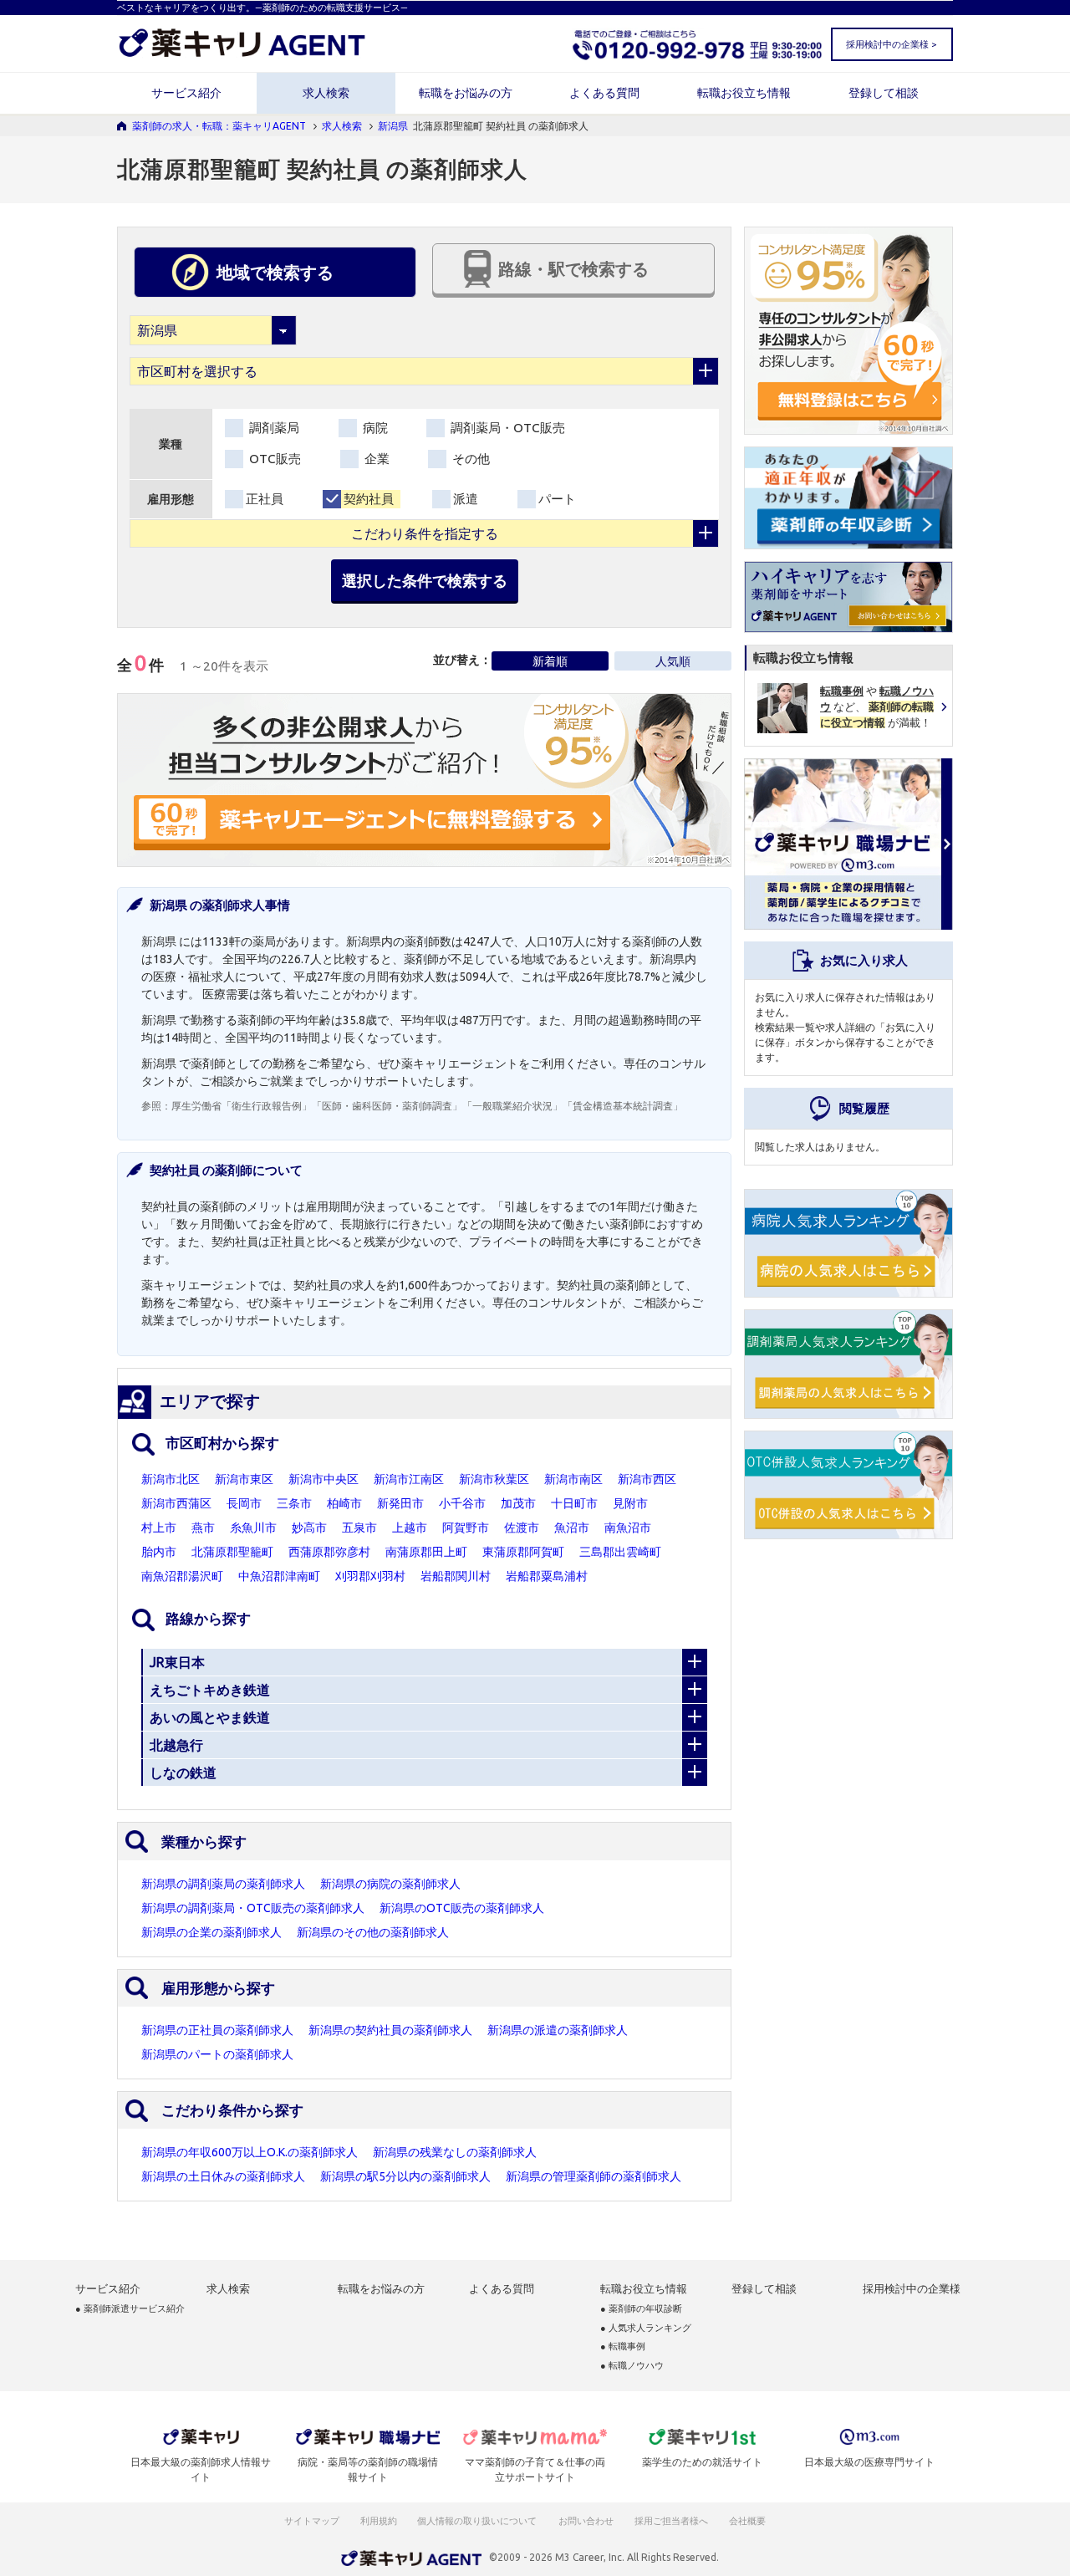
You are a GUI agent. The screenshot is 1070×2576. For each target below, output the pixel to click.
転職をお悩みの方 (466, 93)
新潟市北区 (171, 1479)
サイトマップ (312, 2521)
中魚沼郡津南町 (279, 1576)
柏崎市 (344, 1503)
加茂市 (518, 1503)
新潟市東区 (244, 1479)
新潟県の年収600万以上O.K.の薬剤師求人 (250, 2152)
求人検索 (326, 93)
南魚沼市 (628, 1528)
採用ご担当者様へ (672, 2521)
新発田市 (400, 1503)
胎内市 (159, 1552)
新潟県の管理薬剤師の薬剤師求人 (594, 2176)
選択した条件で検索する (425, 580)
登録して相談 (884, 93)
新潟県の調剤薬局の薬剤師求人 (223, 1884)
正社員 (265, 499)
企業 (375, 459)
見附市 (630, 1503)
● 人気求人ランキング (646, 2328)
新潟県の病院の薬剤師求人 (390, 1884)
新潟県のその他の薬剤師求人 (373, 1932)
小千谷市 (462, 1503)
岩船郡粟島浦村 (547, 1576)
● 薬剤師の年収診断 (641, 2309)
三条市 (294, 1503)
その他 (469, 459)
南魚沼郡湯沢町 (182, 1576)
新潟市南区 (573, 1479)
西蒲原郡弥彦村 (329, 1552)
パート (557, 499)
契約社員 (369, 499)
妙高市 (309, 1528)
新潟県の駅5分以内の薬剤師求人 (405, 2176)
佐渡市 (522, 1528)
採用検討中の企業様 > (891, 44)
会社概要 (748, 2521)
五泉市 (359, 1528)
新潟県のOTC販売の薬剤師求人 (462, 1908)
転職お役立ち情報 (744, 93)
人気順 (673, 661)
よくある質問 (604, 93)
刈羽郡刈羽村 (370, 1576)
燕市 (203, 1528)
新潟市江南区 (409, 1479)
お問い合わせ (587, 2521)
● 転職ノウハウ (632, 2366)
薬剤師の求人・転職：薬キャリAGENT (219, 126)
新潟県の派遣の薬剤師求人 (558, 2030)
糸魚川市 (253, 1528)
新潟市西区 (647, 1479)
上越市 (410, 1528)
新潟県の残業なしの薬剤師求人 (455, 2152)
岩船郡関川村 (456, 1576)
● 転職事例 (623, 2346)
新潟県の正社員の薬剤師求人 (217, 2030)
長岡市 (244, 1503)
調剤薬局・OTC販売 (506, 428)
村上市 (159, 1528)
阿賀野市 (466, 1528)
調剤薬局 (273, 428)
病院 (374, 428)
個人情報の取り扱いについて (478, 2521)
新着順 (550, 661)
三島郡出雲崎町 (620, 1552)
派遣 (466, 499)
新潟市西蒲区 (176, 1503)
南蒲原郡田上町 (426, 1552)
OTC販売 (273, 459)
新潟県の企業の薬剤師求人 (211, 1932)
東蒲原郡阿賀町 (523, 1552)
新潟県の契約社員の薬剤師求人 (390, 2030)
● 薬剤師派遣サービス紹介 (130, 2309)
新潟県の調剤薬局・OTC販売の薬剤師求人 (253, 1908)
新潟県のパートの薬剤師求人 (217, 2054)
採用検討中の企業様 (912, 2289)
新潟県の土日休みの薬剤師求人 (223, 2176)
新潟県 (393, 126)
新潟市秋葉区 (494, 1479)
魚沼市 (572, 1528)
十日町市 (574, 1503)
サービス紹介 (186, 93)
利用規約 (379, 2521)
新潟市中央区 (324, 1479)
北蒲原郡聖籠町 (232, 1552)
